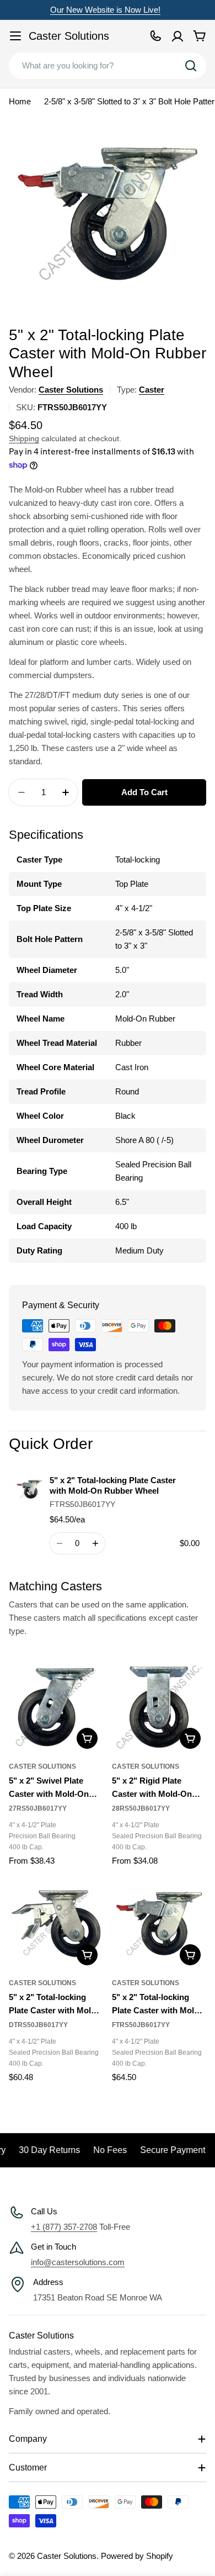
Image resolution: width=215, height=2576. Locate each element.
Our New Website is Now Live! (105, 10)
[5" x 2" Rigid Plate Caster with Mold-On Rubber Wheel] (159, 1707)
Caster (152, 390)
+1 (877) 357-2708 (64, 2227)
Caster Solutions (69, 36)
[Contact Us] (155, 36)
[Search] (191, 66)
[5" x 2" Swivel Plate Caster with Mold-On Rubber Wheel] (56, 1707)
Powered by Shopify (137, 2556)
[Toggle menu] (15, 36)
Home (20, 101)
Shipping (24, 439)
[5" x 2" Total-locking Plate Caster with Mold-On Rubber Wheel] (56, 1924)
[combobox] (108, 66)
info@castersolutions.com (78, 2262)
